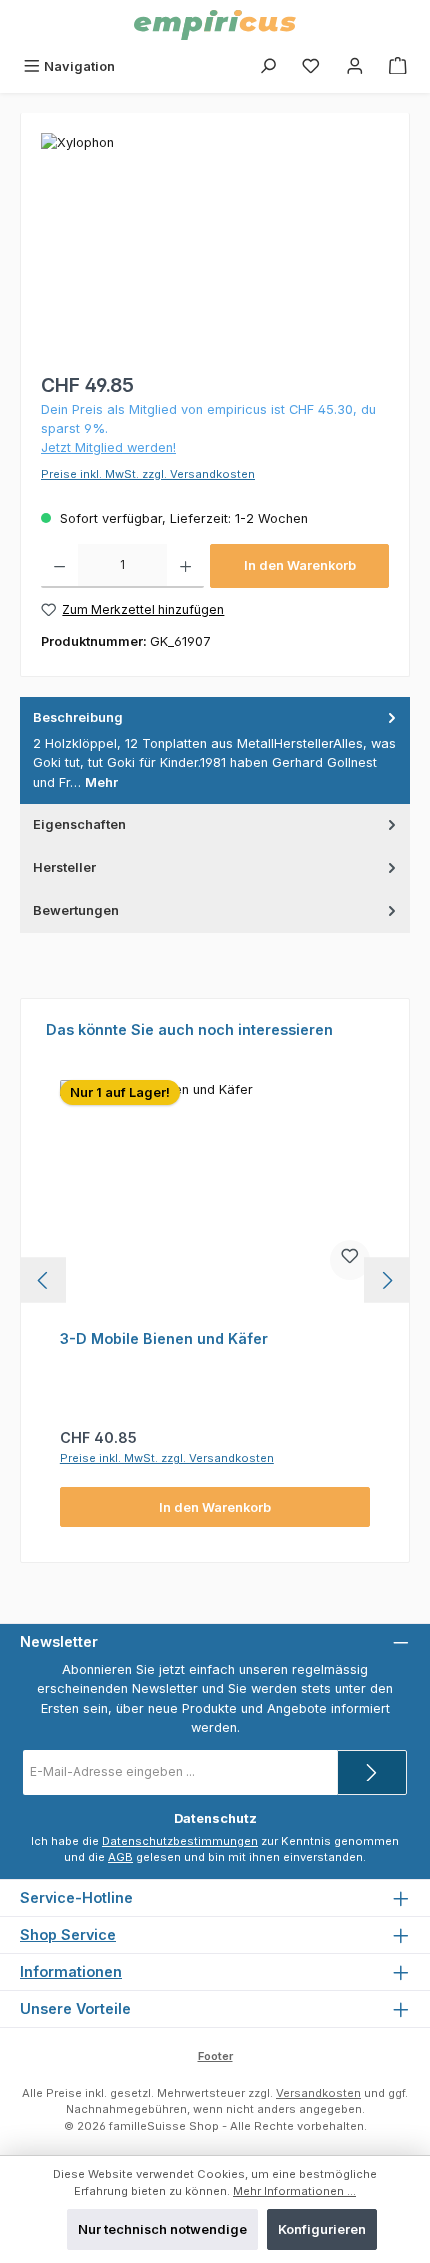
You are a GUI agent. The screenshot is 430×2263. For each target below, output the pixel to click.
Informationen (71, 1971)
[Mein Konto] (355, 66)
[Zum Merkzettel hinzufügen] (350, 1260)
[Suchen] (268, 66)
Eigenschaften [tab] (79, 824)
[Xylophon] (215, 245)
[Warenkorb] (398, 66)
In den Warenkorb (300, 565)
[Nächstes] (386, 1280)
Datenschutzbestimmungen (180, 1841)
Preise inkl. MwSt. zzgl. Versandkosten (148, 474)
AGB (120, 1857)
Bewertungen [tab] (76, 910)
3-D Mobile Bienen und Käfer (164, 1338)
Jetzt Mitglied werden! (108, 447)
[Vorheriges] (43, 1280)
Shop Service (68, 1934)
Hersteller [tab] (64, 867)
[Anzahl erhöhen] (185, 566)
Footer (215, 2056)
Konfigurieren (322, 2229)
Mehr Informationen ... (294, 2191)
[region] (215, 245)
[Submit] (372, 1772)
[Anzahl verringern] (59, 566)
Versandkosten (318, 2093)
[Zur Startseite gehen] (215, 25)
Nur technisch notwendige (162, 2229)
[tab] (215, 750)
